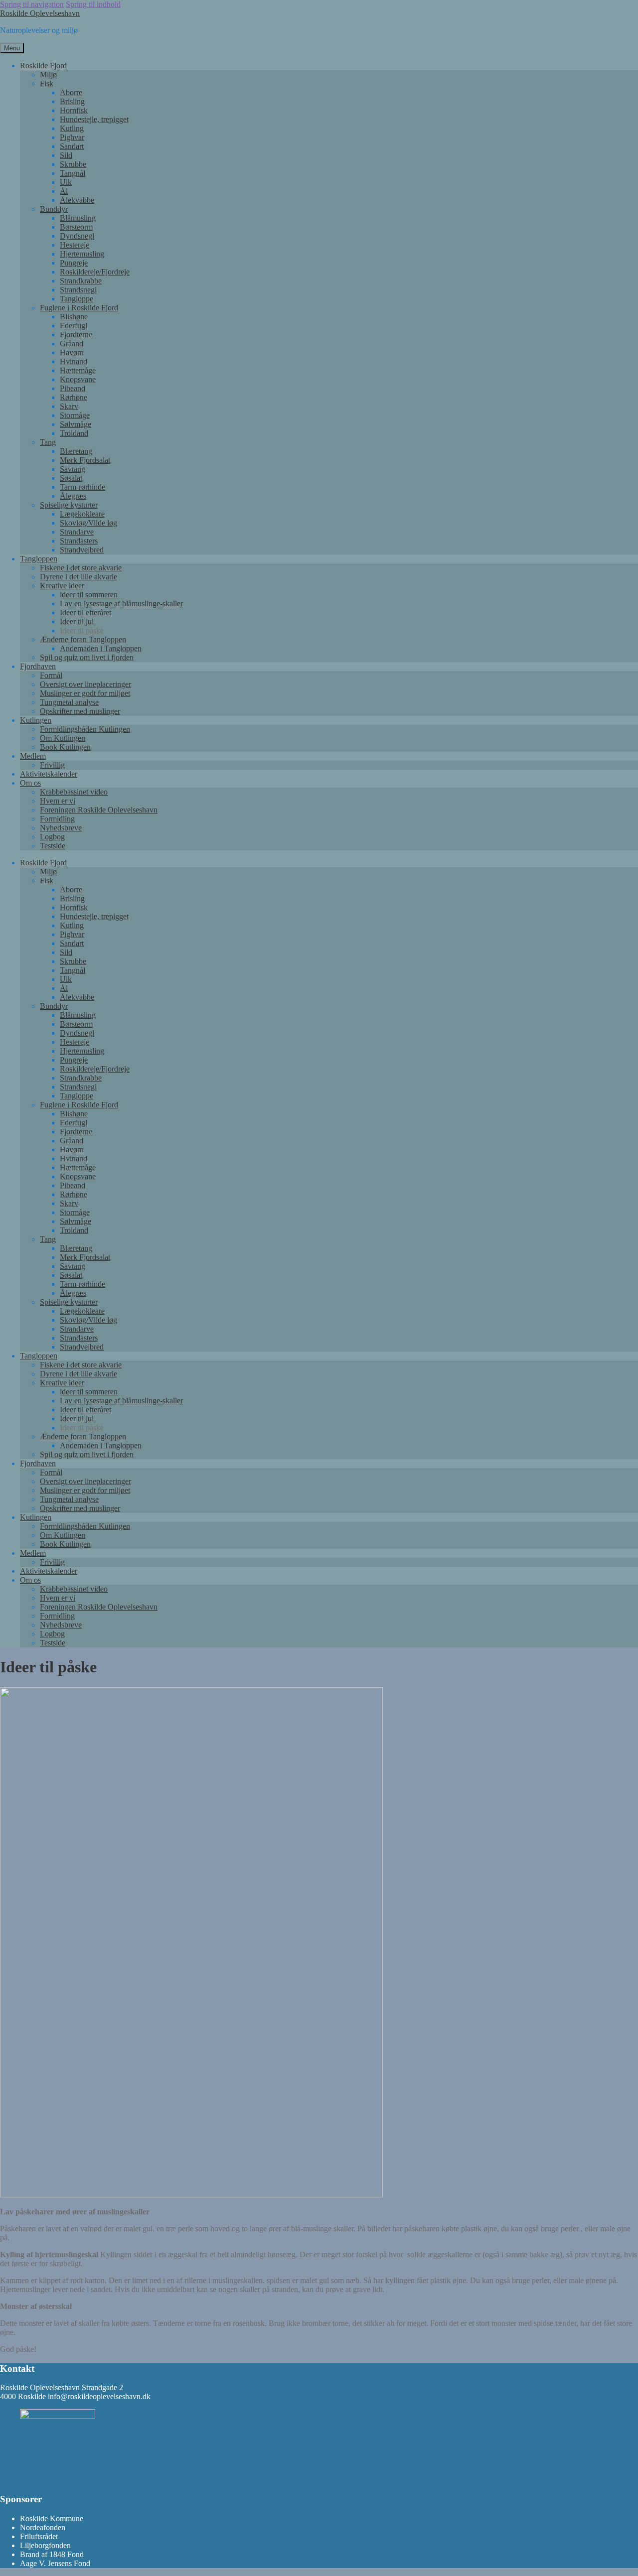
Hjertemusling (82, 254)
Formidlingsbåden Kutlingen (85, 729)
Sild (66, 155)
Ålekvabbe (77, 200)
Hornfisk (74, 110)
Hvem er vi (58, 801)
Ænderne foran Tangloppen (83, 639)
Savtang (73, 469)
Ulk (66, 182)
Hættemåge (78, 370)
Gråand (72, 343)
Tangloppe (77, 299)
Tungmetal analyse (69, 702)
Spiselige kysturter (69, 505)
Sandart (72, 146)
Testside (53, 846)
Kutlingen (36, 720)
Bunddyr (54, 209)
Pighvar (72, 137)
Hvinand (74, 361)
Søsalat (71, 478)
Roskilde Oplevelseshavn (40, 13)
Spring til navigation (32, 4)
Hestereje (75, 245)
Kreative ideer (62, 586)
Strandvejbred (82, 550)
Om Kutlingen (63, 738)
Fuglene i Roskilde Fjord (79, 308)
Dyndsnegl (77, 236)
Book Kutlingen (65, 747)
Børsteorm (76, 227)
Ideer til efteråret (85, 612)
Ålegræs (73, 496)
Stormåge (75, 415)
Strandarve (77, 532)
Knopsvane (78, 379)
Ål (64, 191)
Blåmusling (78, 218)
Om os (30, 783)
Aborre (71, 92)
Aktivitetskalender (49, 774)
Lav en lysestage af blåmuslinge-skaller (121, 604)
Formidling (57, 819)
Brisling (72, 101)
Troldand (74, 433)
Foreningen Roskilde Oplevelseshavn (99, 810)
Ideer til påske (82, 630)
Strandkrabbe (81, 281)
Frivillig (52, 765)
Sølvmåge (76, 424)
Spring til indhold (93, 4)
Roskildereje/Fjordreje (95, 272)
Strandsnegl (78, 290)
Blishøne (74, 317)
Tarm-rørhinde (82, 487)
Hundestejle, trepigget (94, 119)
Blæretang (76, 451)
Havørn (72, 352)
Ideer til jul (77, 621)
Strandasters (79, 541)
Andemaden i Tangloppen (101, 648)
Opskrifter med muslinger (80, 711)
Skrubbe (73, 164)
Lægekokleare (82, 514)
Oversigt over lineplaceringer (85, 684)
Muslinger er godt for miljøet (85, 693)
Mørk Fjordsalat (85, 460)
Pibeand (73, 388)
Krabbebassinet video (74, 792)
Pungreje (74, 263)
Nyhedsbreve (61, 828)
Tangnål (73, 173)
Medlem (33, 756)
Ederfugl (74, 326)
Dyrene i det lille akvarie (79, 577)
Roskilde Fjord (43, 66)
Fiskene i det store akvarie (81, 568)
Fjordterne (76, 335)
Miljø (48, 74)
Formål (51, 675)
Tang (48, 442)
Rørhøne (74, 397)
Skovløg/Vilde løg (88, 523)
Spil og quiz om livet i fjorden (87, 657)
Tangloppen (39, 559)
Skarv (69, 406)
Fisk (47, 83)
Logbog (52, 837)
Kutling (72, 128)
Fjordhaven (38, 666)
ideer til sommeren (89, 595)
